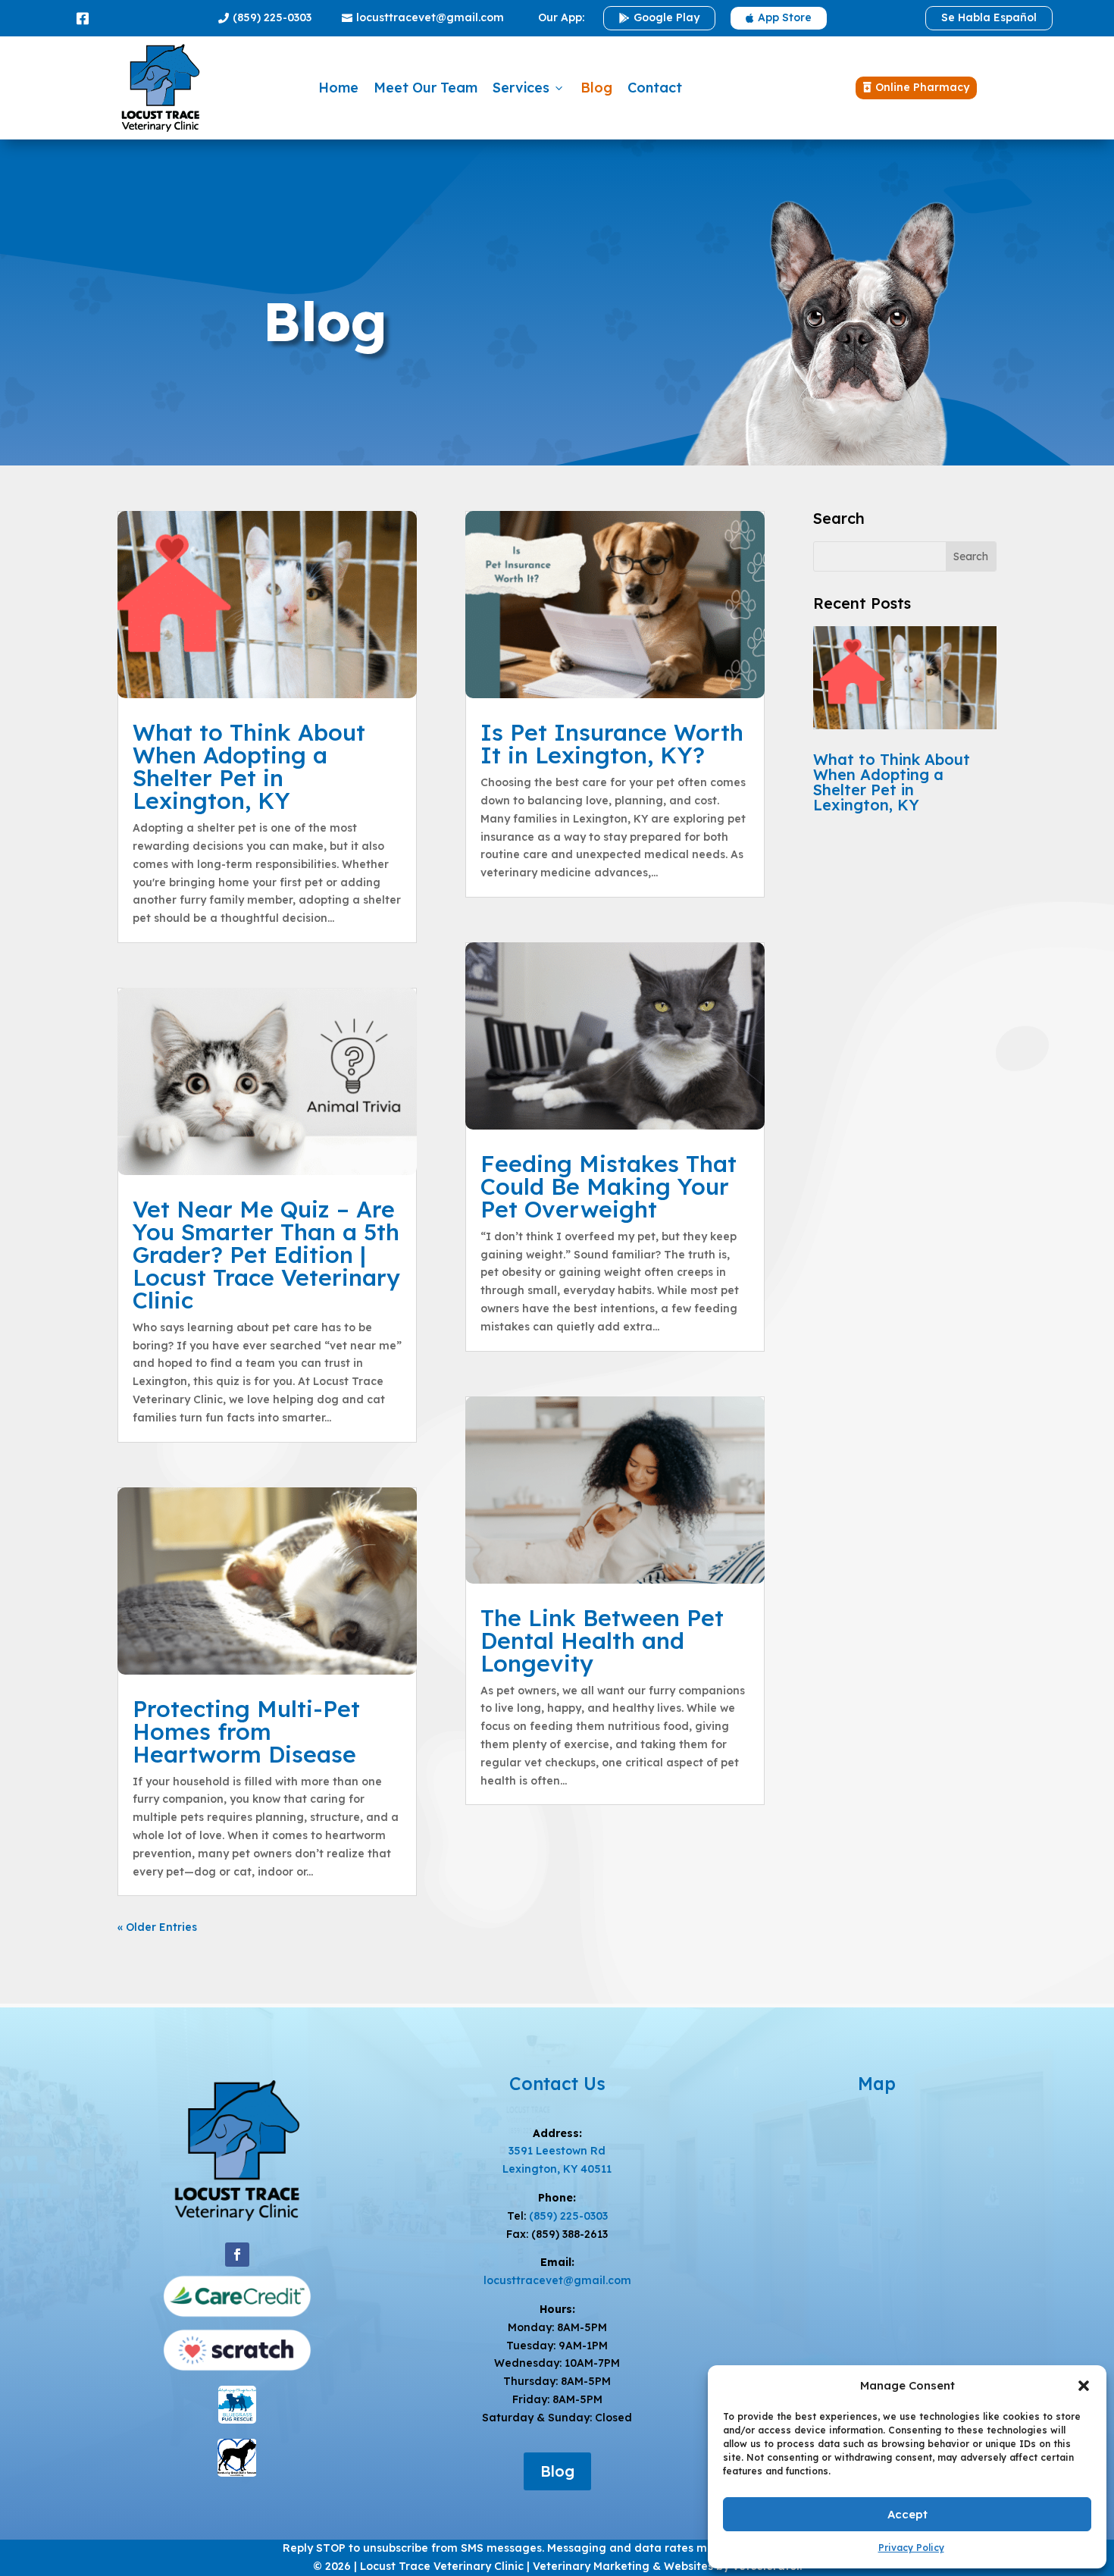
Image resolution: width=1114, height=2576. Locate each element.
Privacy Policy (911, 2548)
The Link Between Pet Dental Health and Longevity (602, 1641)
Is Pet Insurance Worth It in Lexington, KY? (612, 744)
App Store (779, 17)
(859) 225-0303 (265, 17)
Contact (655, 88)
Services (529, 88)
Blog (596, 88)
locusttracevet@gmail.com (423, 17)
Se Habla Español (989, 17)
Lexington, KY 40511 (557, 2169)
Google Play (659, 17)
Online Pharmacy (916, 87)
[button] (1084, 2386)
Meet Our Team (426, 88)
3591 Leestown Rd (557, 2151)
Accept (907, 2514)
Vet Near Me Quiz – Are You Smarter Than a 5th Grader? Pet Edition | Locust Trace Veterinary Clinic (266, 1255)
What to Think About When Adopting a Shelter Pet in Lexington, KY (249, 766)
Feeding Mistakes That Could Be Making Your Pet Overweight (609, 1186)
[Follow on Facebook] (237, 2255)
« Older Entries (157, 1927)
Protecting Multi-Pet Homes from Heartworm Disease (246, 1731)
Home (338, 88)
